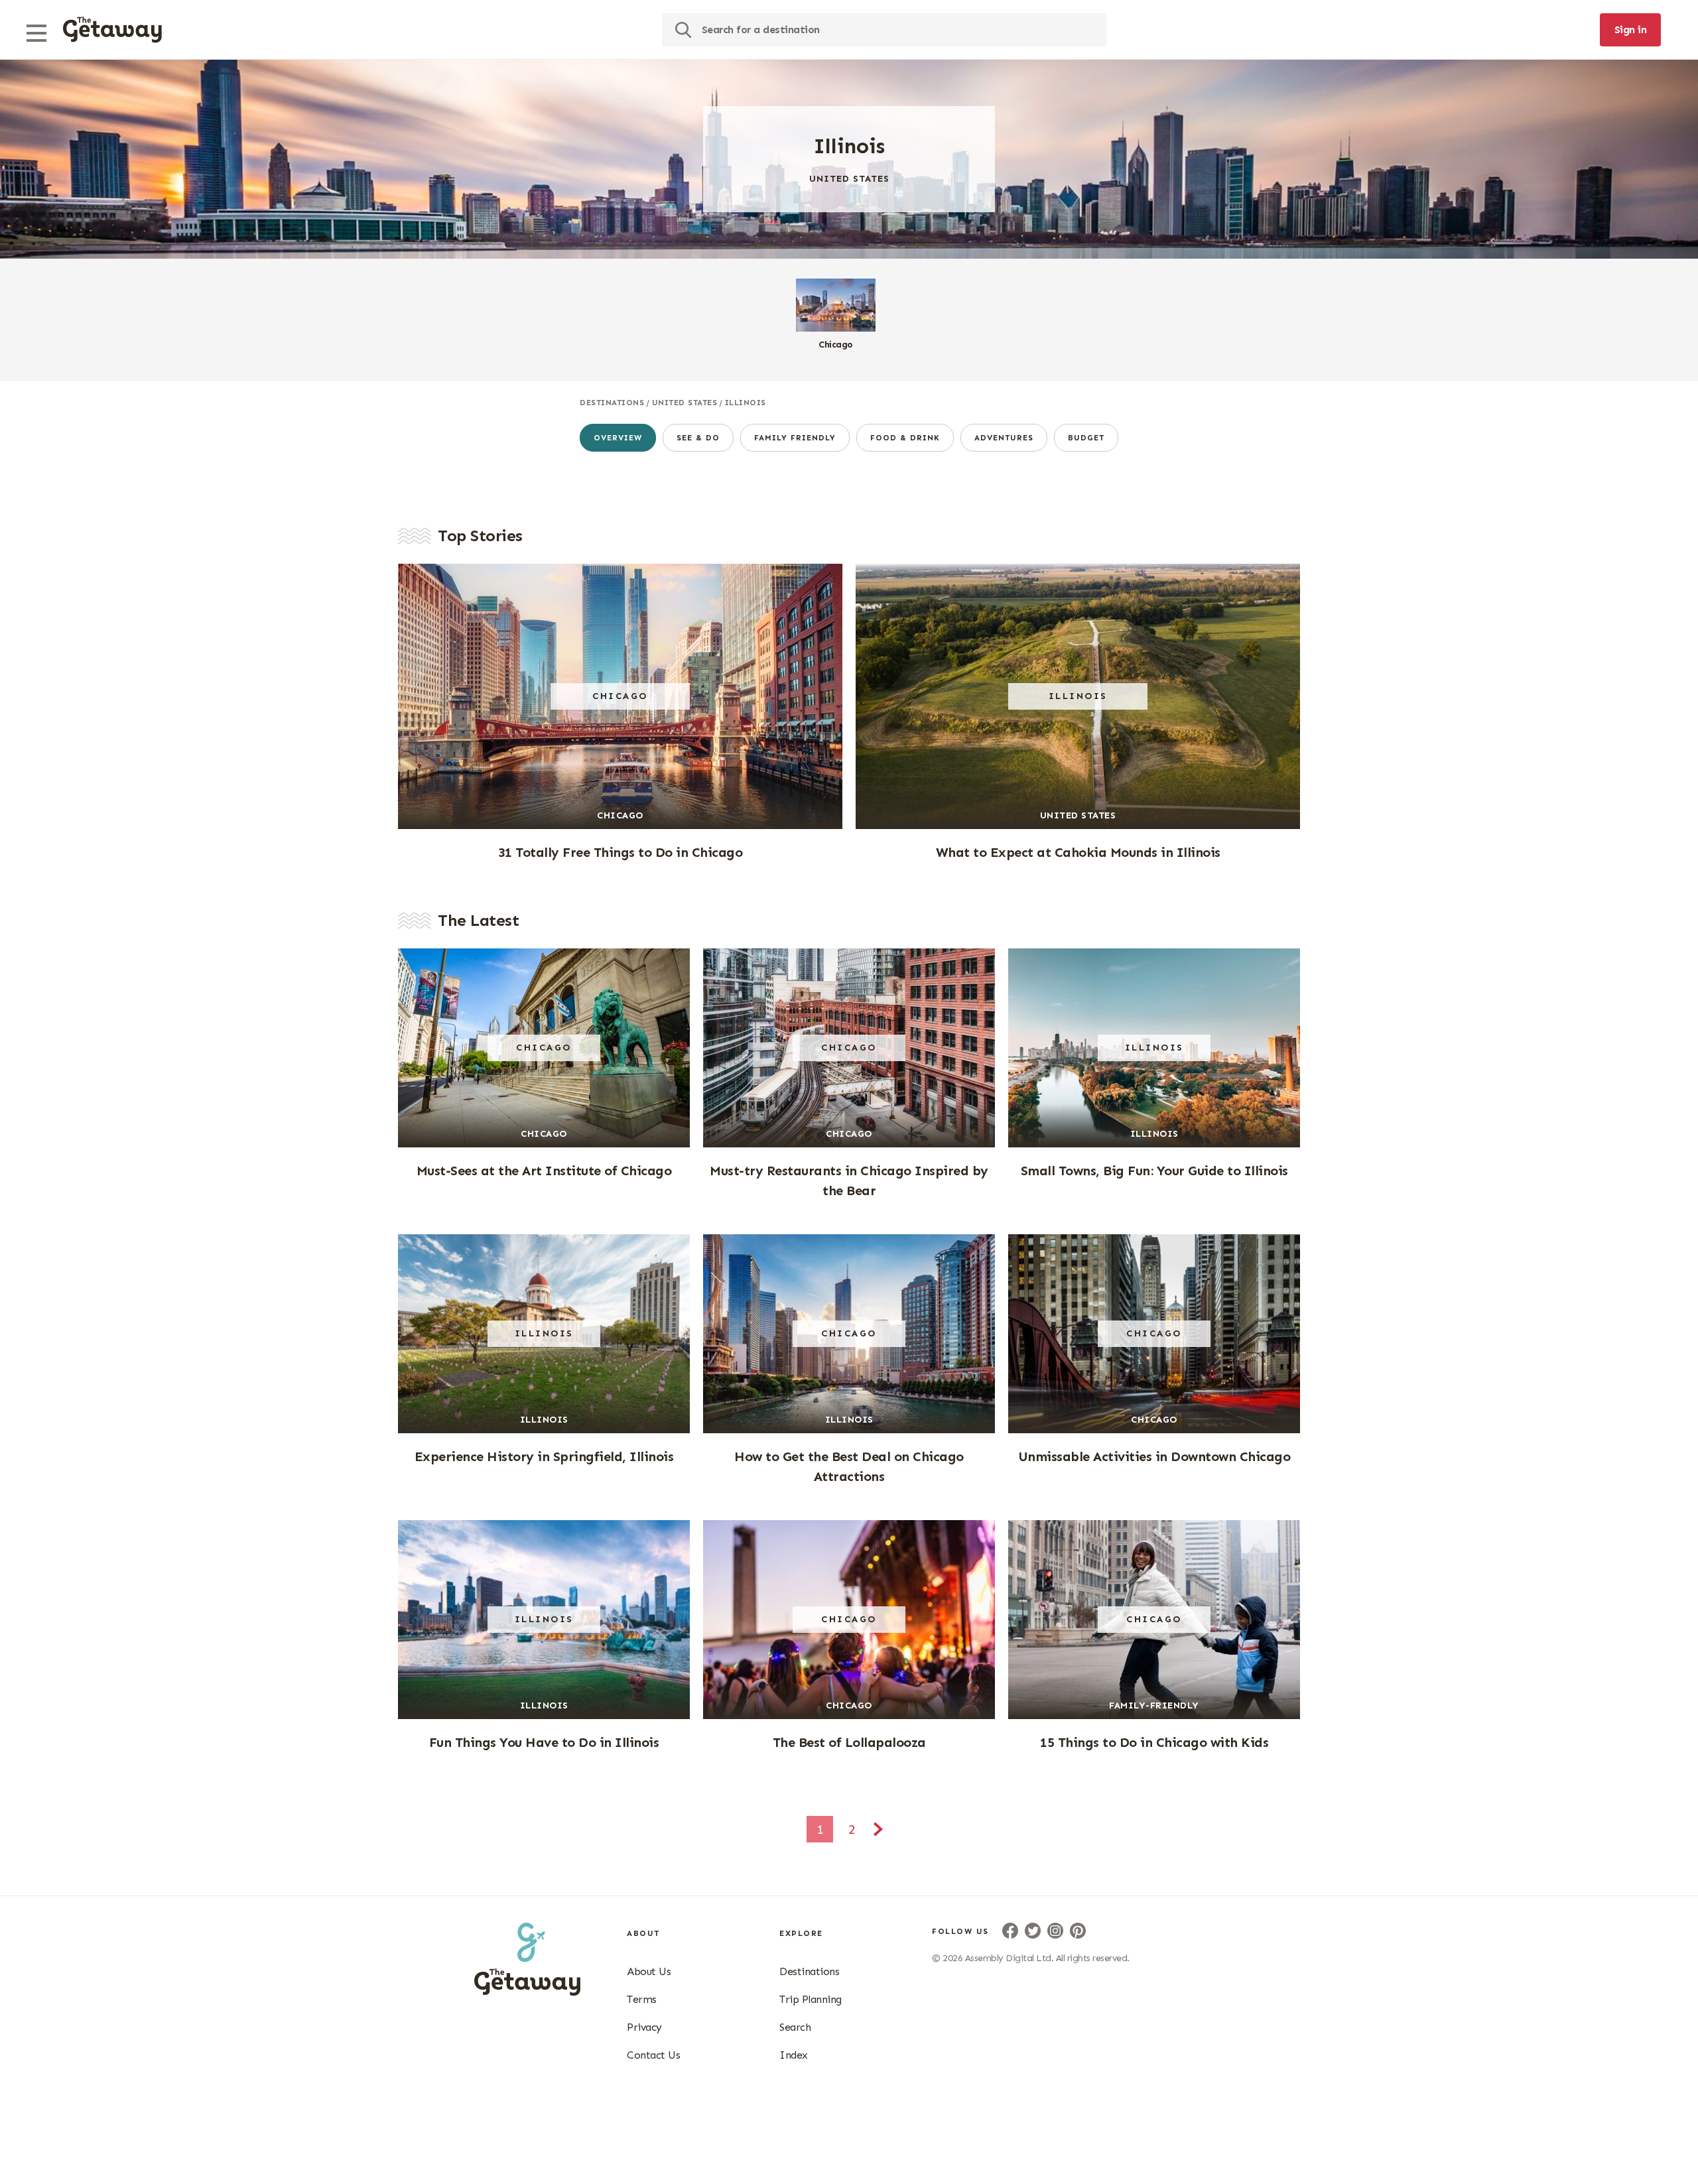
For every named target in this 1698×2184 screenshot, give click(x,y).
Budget (1086, 438)
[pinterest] (1078, 1931)
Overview (618, 438)
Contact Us (653, 2055)
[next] (878, 1831)
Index (794, 2055)
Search (795, 2027)
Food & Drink (905, 438)
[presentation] (112, 30)
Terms (642, 1999)
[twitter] (1033, 1931)
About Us (649, 1971)
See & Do (698, 438)
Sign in (1631, 30)
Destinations (612, 403)
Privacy (644, 2027)
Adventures (1004, 438)
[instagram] (1055, 1931)
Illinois (746, 403)
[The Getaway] (527, 1992)
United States (685, 403)
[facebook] (1010, 1931)
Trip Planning (811, 1999)
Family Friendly (795, 438)
